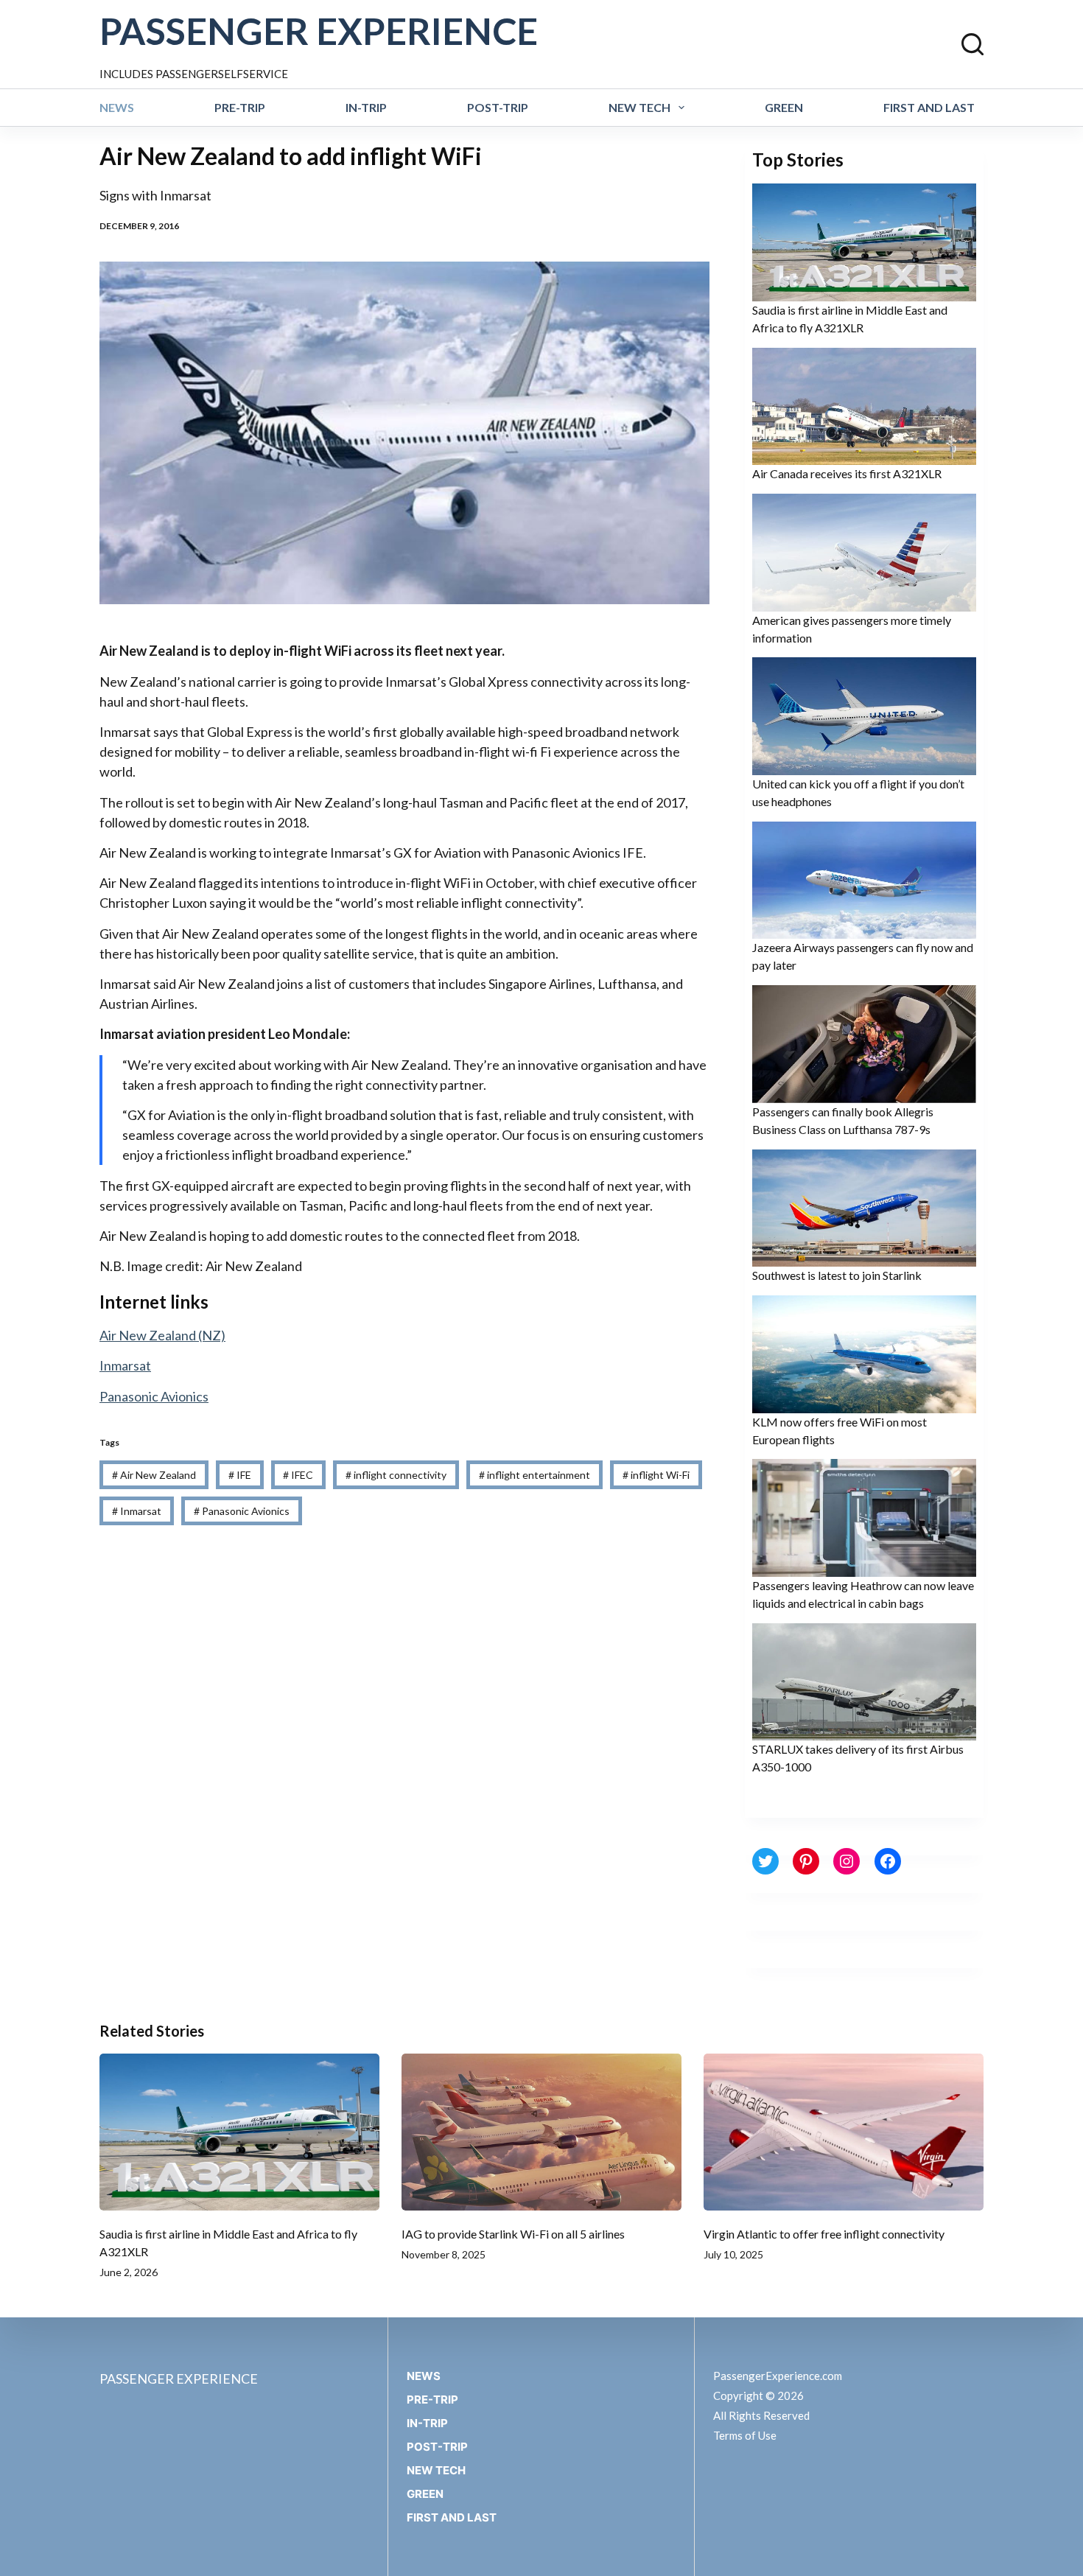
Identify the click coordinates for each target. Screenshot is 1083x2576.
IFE (240, 1475)
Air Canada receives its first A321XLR (847, 473)
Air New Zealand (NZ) (162, 1335)
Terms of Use (745, 2435)
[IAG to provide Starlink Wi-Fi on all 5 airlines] (541, 2132)
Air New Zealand (154, 1475)
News (117, 107)
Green (784, 107)
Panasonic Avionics (154, 1396)
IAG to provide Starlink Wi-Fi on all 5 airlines (513, 2234)
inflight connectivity (396, 1475)
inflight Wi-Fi (656, 1475)
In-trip (366, 107)
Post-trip (498, 107)
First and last (929, 107)
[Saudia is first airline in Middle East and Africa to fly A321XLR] (239, 2132)
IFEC (298, 1475)
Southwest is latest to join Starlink (837, 1275)
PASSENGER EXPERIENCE (319, 31)
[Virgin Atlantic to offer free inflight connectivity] (844, 2132)
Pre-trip (240, 107)
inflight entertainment (535, 1475)
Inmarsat (125, 1365)
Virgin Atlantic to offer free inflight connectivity (824, 2234)
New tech (639, 107)
